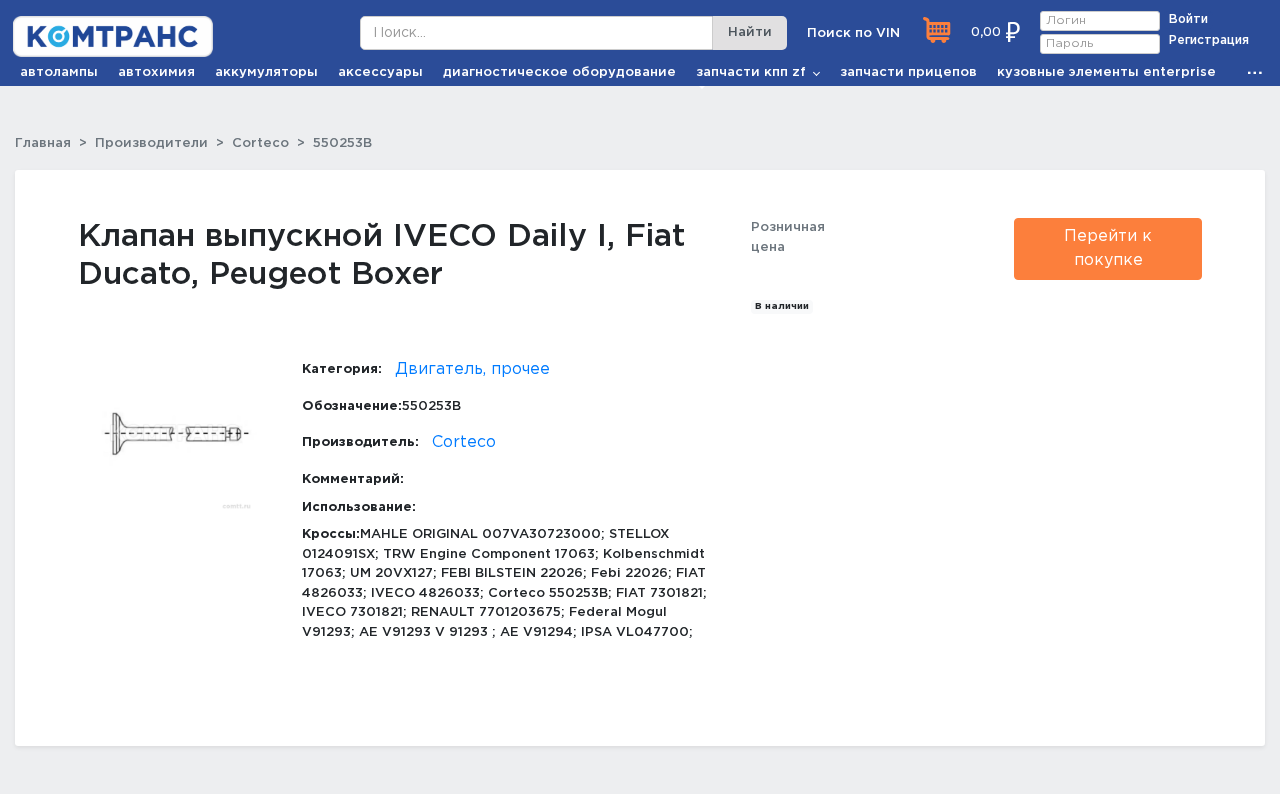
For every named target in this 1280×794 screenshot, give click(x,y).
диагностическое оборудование (559, 72)
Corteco (260, 143)
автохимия (156, 72)
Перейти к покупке (1108, 248)
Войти (1188, 19)
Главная (43, 143)
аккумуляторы (266, 72)
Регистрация (1209, 40)
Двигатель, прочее (472, 369)
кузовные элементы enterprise (1106, 72)
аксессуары (380, 72)
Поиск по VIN (853, 33)
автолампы (59, 72)
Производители (151, 143)
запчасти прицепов (908, 72)
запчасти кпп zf (751, 72)
